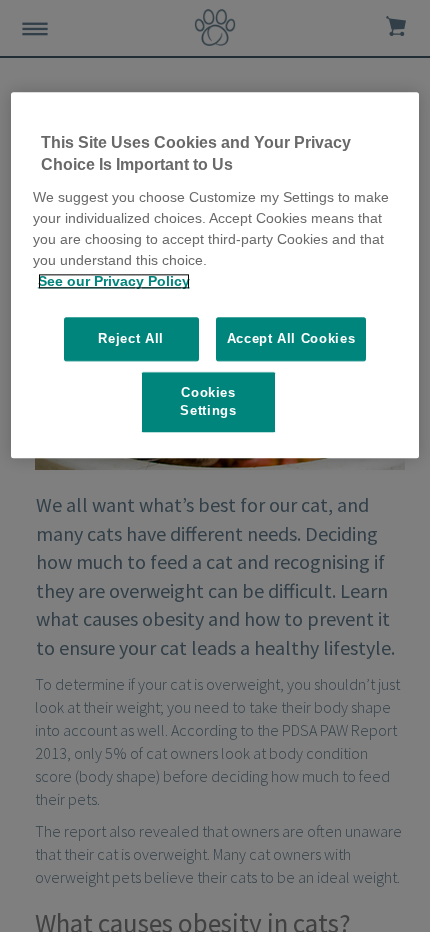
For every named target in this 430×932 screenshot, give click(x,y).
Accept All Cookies (291, 338)
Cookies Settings (208, 401)
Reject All (131, 338)
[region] (215, 275)
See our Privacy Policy (114, 281)
